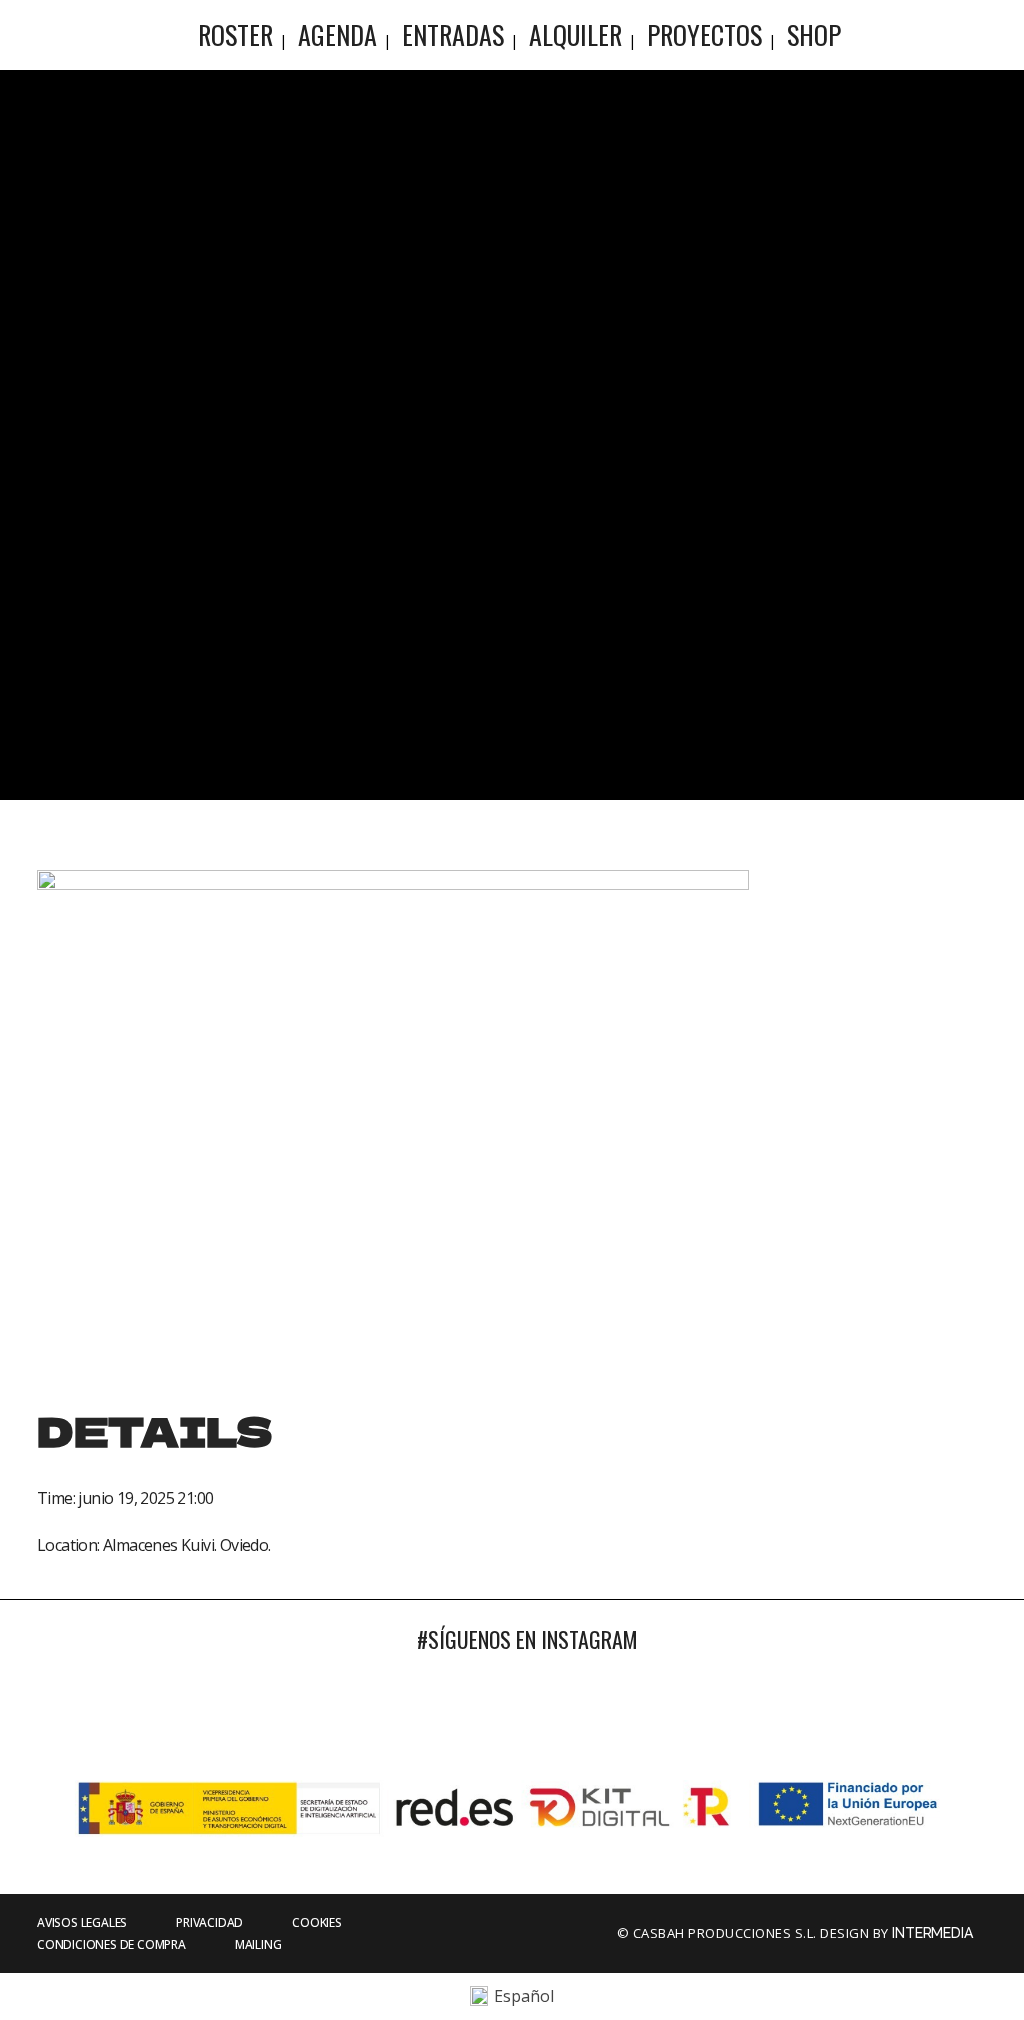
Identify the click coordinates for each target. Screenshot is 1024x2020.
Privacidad (209, 1922)
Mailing (258, 1944)
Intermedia (934, 1933)
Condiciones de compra (111, 1944)
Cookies (317, 1922)
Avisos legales (82, 1922)
